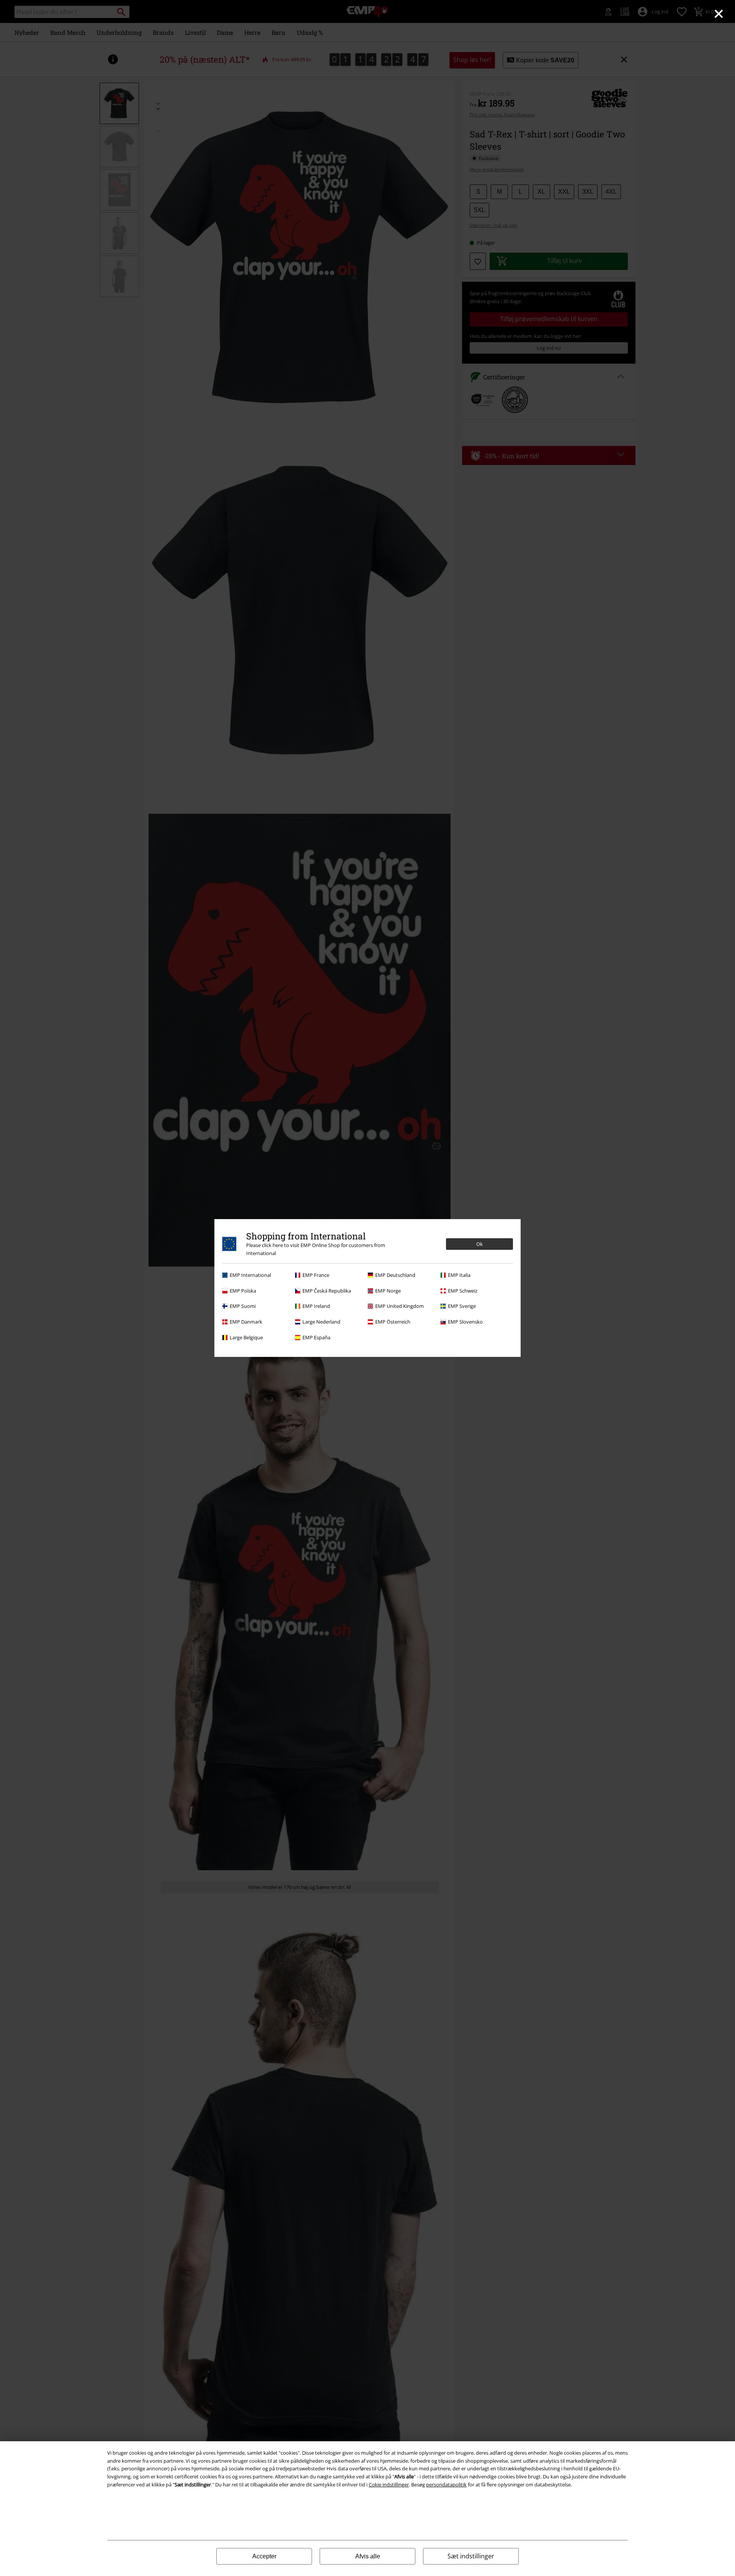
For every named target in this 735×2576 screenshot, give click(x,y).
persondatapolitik (446, 2485)
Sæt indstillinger (471, 2556)
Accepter (264, 2556)
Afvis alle (368, 2556)
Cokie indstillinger (389, 2485)
